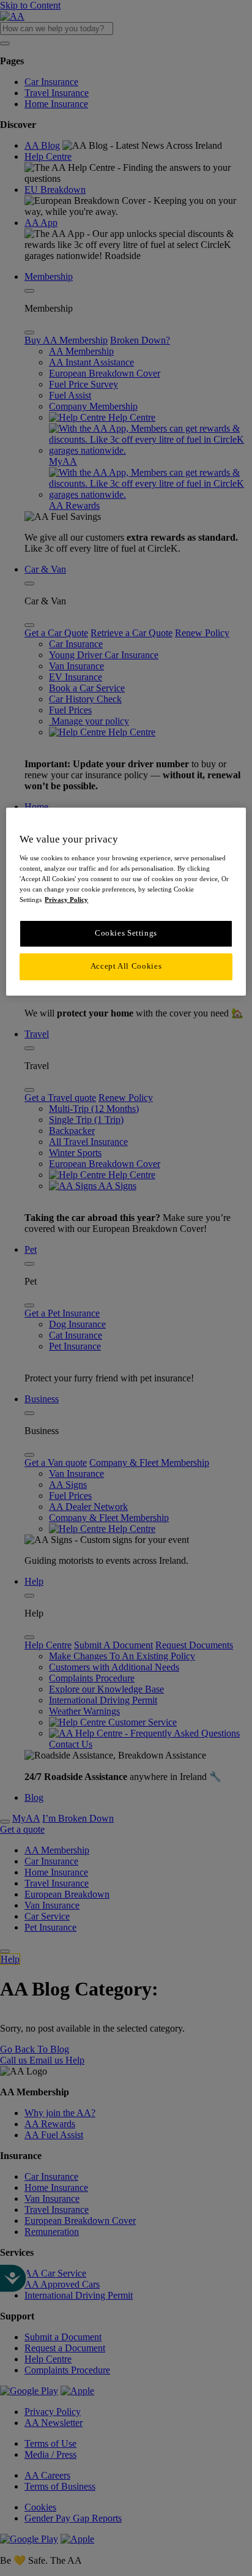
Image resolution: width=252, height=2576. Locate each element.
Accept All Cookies (126, 966)
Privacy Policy (66, 899)
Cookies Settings (126, 933)
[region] (126, 901)
